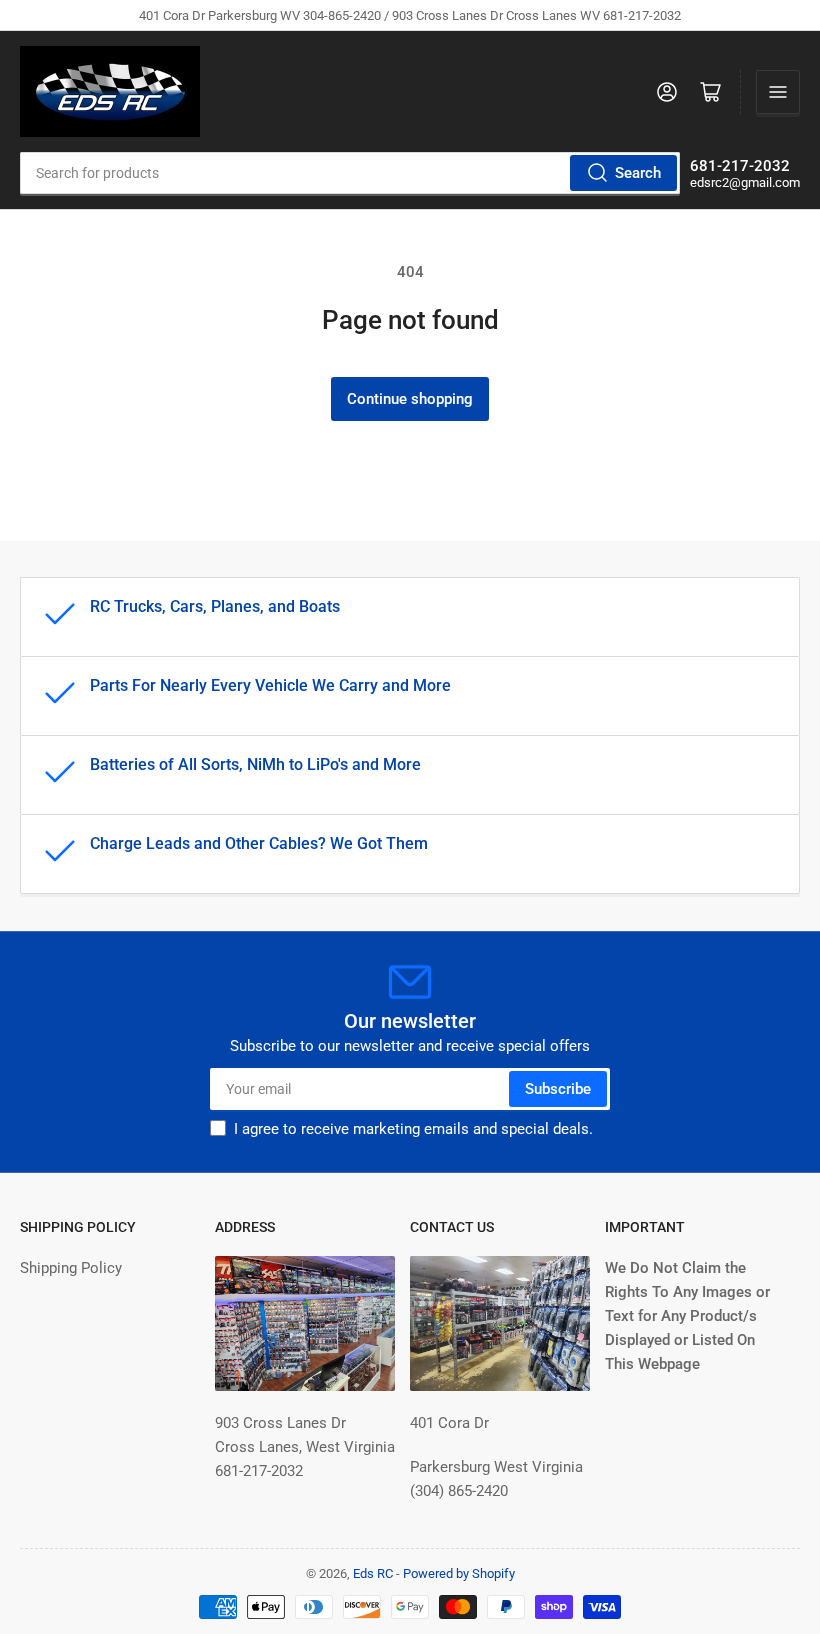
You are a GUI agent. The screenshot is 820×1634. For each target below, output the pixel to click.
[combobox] (350, 173)
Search (638, 173)
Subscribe (558, 1089)
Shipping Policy (71, 1268)
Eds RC (373, 1573)
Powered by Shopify (459, 1573)
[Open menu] (778, 92)
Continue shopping (410, 399)
